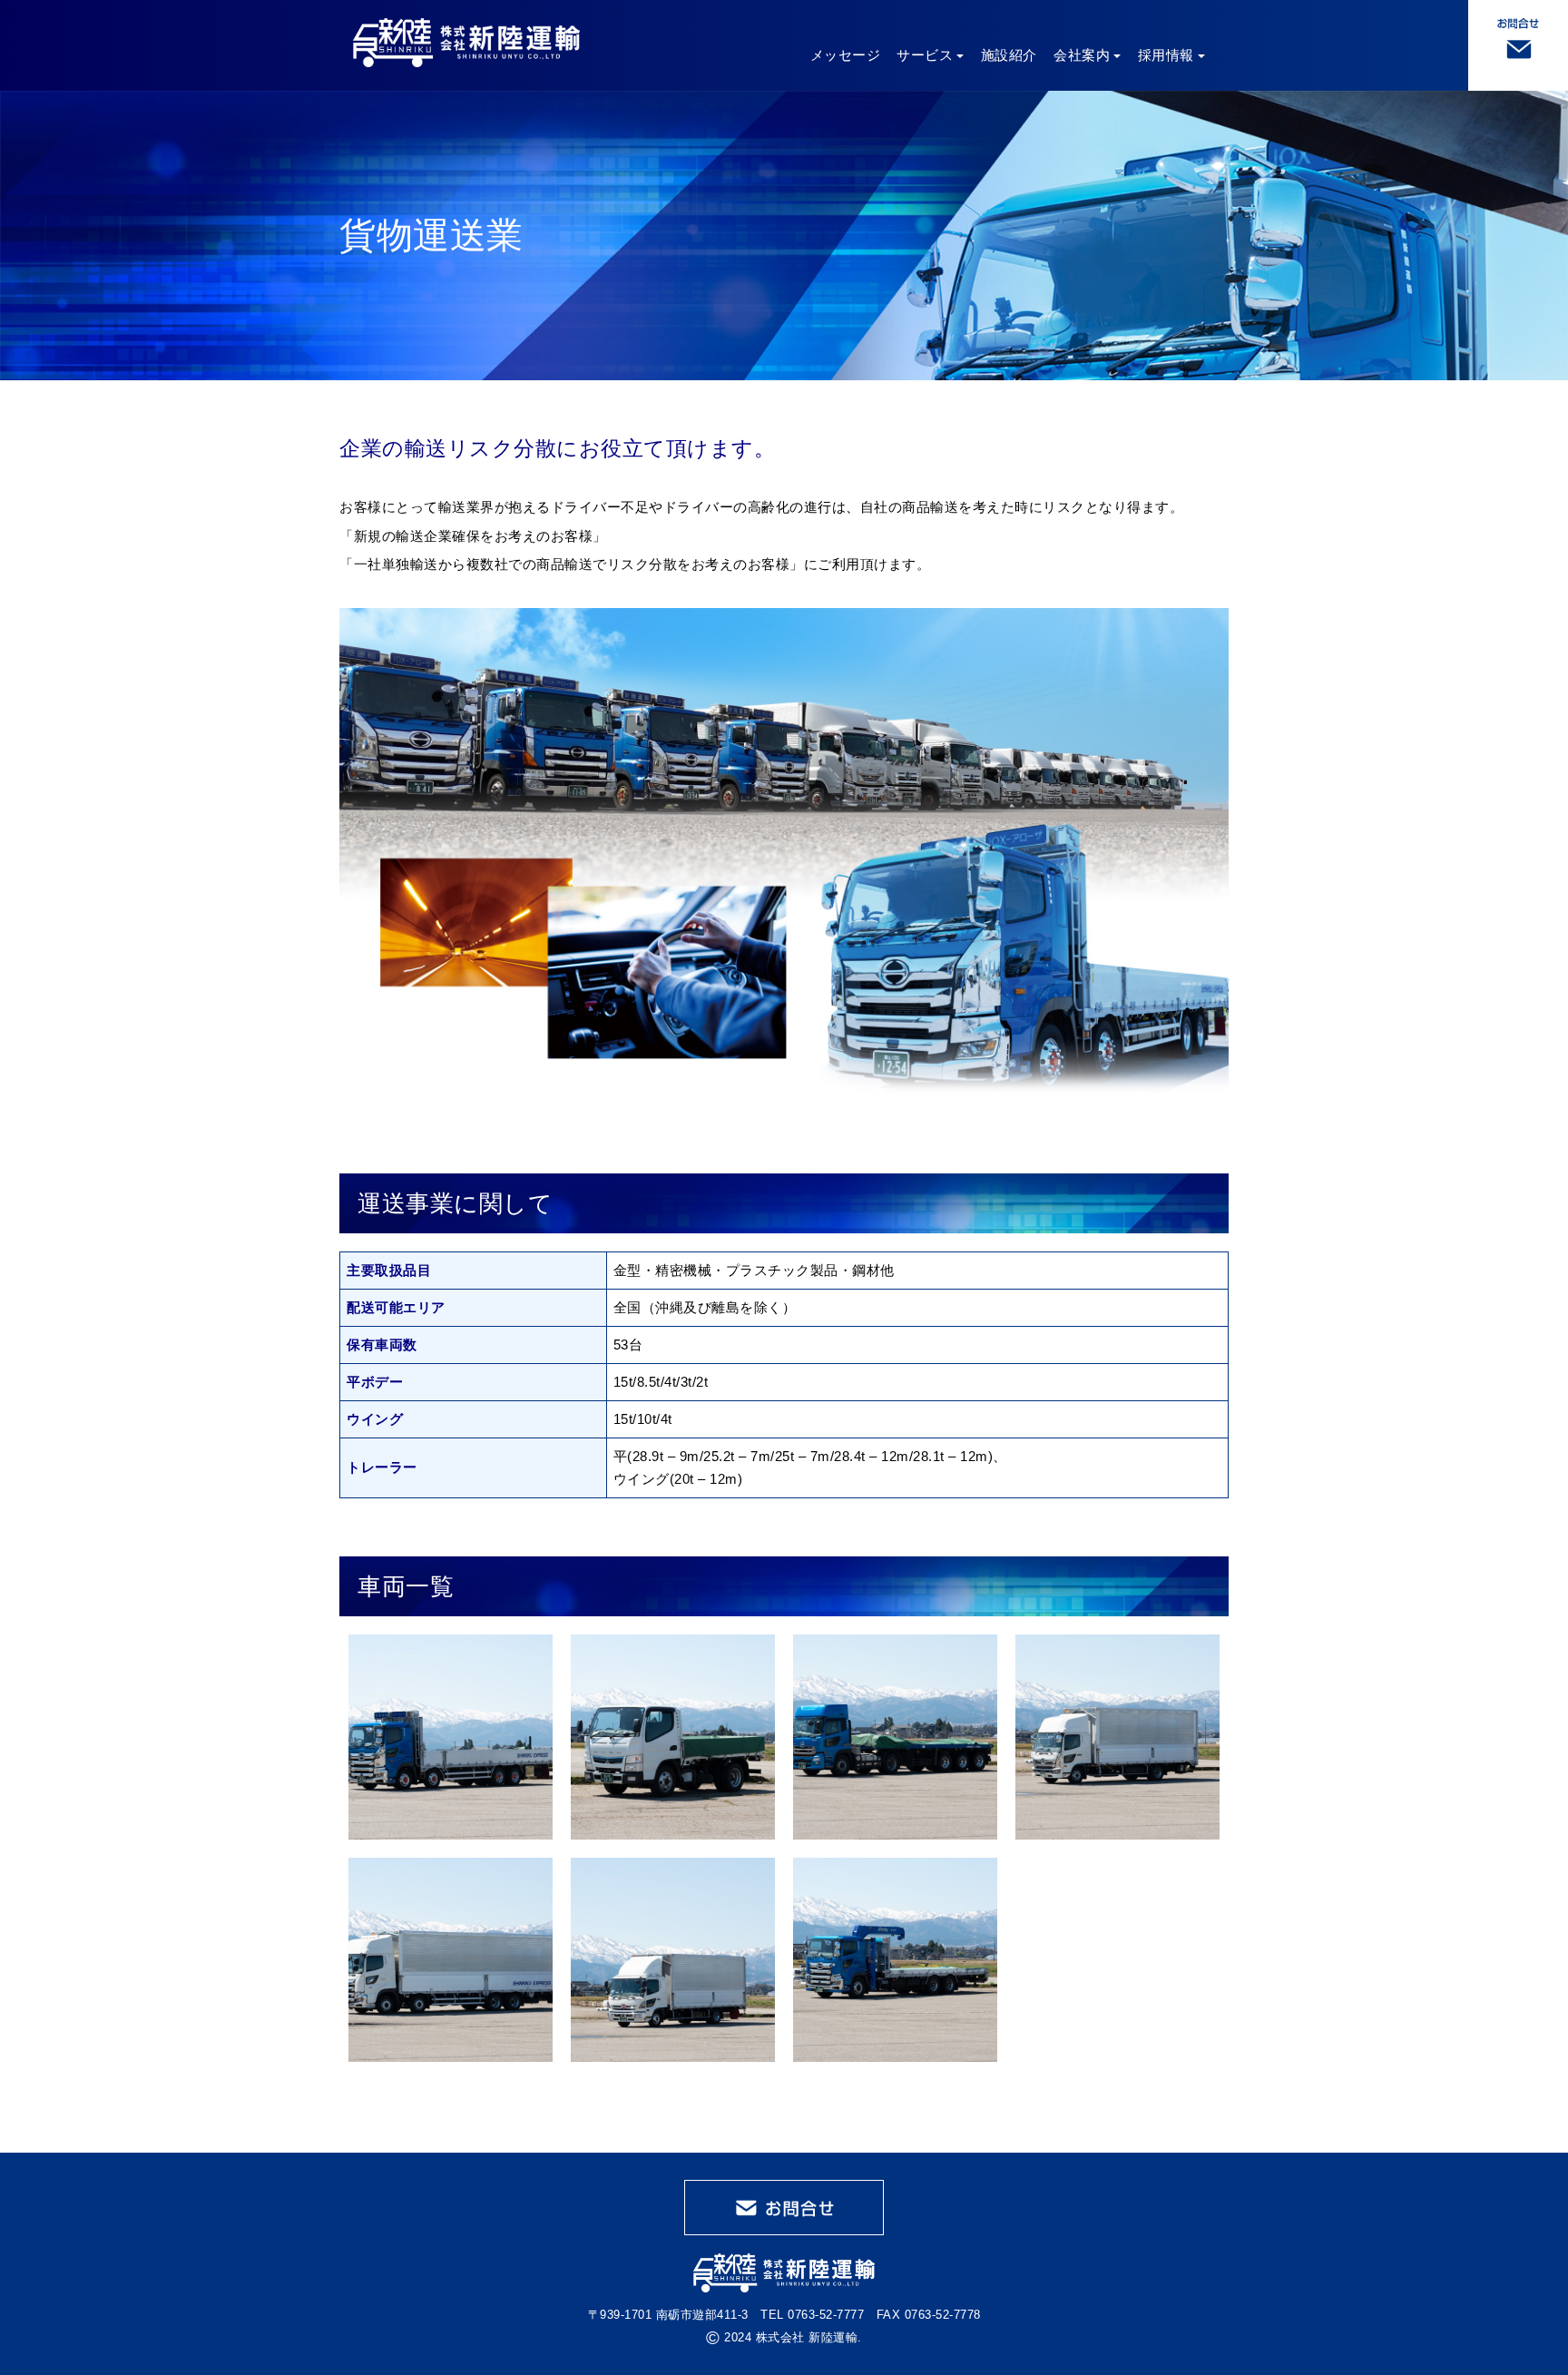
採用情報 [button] (1166, 55)
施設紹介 (1009, 55)
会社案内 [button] (1082, 55)
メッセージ (846, 55)
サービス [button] (925, 55)
